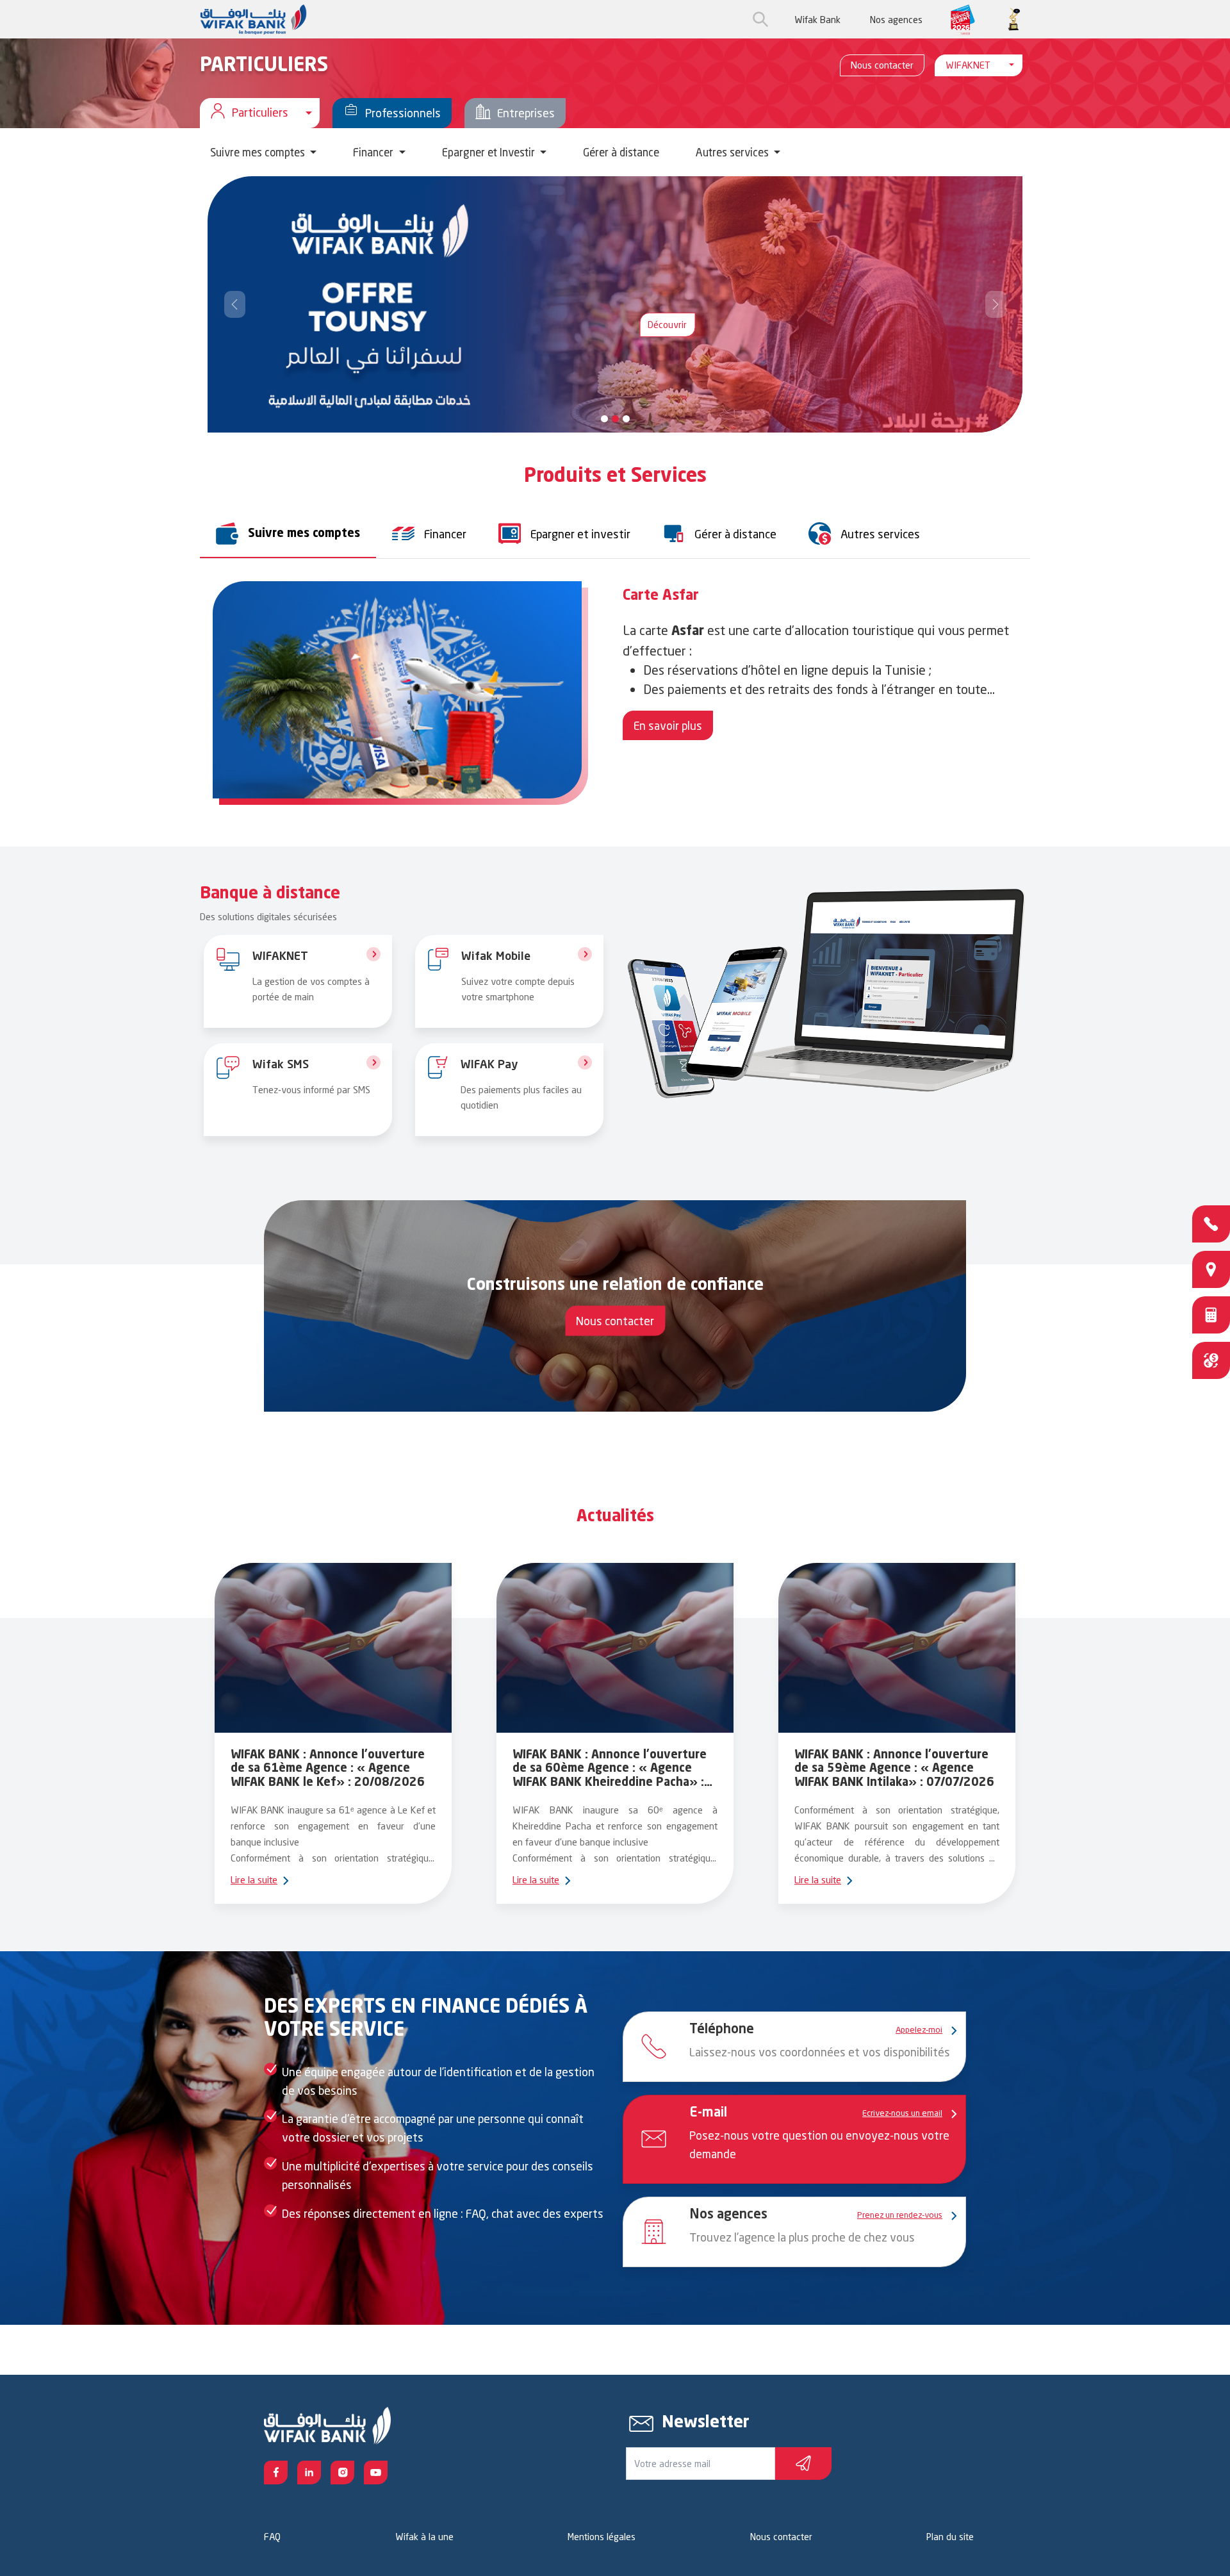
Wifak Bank (817, 20)
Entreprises (526, 113)
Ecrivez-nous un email (902, 2113)
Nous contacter (882, 65)
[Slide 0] (604, 419)
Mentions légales (602, 2537)
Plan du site (950, 2537)
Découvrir (301, 312)
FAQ (272, 2537)
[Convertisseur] (1211, 1360)
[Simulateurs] (1211, 1315)
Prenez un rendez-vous (900, 2215)
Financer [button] (374, 152)
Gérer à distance (621, 152)
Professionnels (403, 113)
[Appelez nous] (1211, 1224)
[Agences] (1211, 1269)
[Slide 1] (615, 419)
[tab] (288, 533)
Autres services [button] (734, 152)
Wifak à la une (424, 2537)
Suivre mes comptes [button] (259, 152)
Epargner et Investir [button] (490, 152)
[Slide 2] (626, 419)
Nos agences (896, 20)
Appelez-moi (919, 2029)
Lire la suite (254, 1880)
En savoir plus (668, 725)
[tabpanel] (615, 696)
